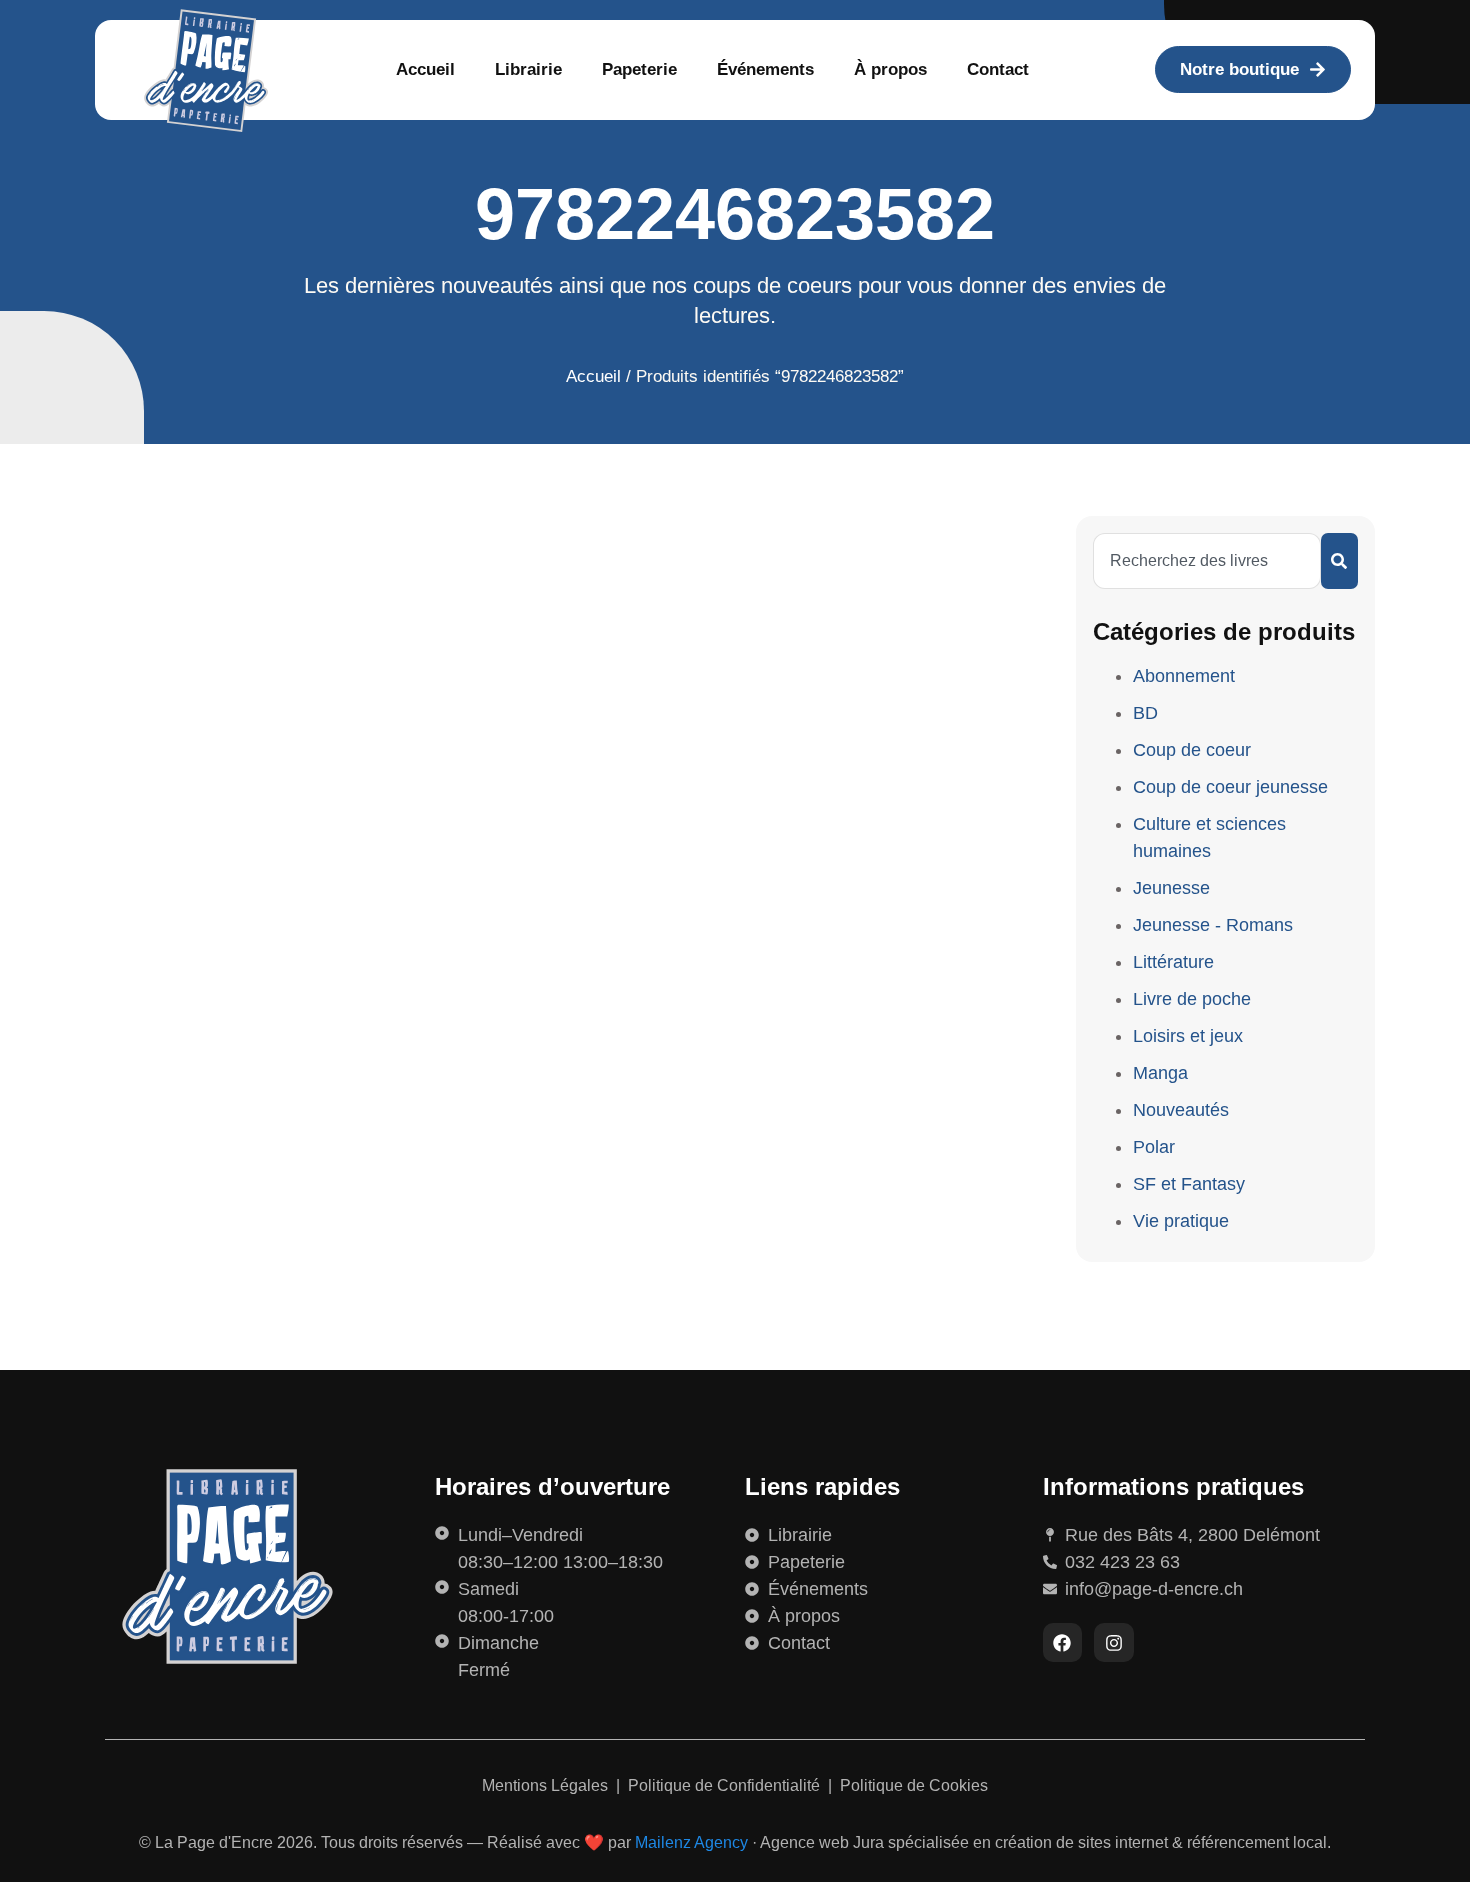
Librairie (528, 69)
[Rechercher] (1339, 561)
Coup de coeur (1192, 750)
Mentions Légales (547, 1785)
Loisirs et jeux (1188, 1036)
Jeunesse (1171, 888)
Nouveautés (1181, 1110)
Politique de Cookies (914, 1785)
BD (1145, 713)
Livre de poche (1192, 999)
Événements (765, 69)
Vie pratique (1181, 1221)
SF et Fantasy (1189, 1184)
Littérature (1173, 962)
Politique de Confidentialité (726, 1785)
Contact (998, 69)
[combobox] (1207, 561)
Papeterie (639, 69)
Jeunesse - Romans (1213, 925)
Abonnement (1184, 676)
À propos (890, 69)
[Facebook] (1063, 1643)
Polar (1154, 1147)
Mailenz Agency (691, 1842)
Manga (1160, 1073)
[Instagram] (1114, 1643)
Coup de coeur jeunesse (1230, 787)
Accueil (425, 69)
